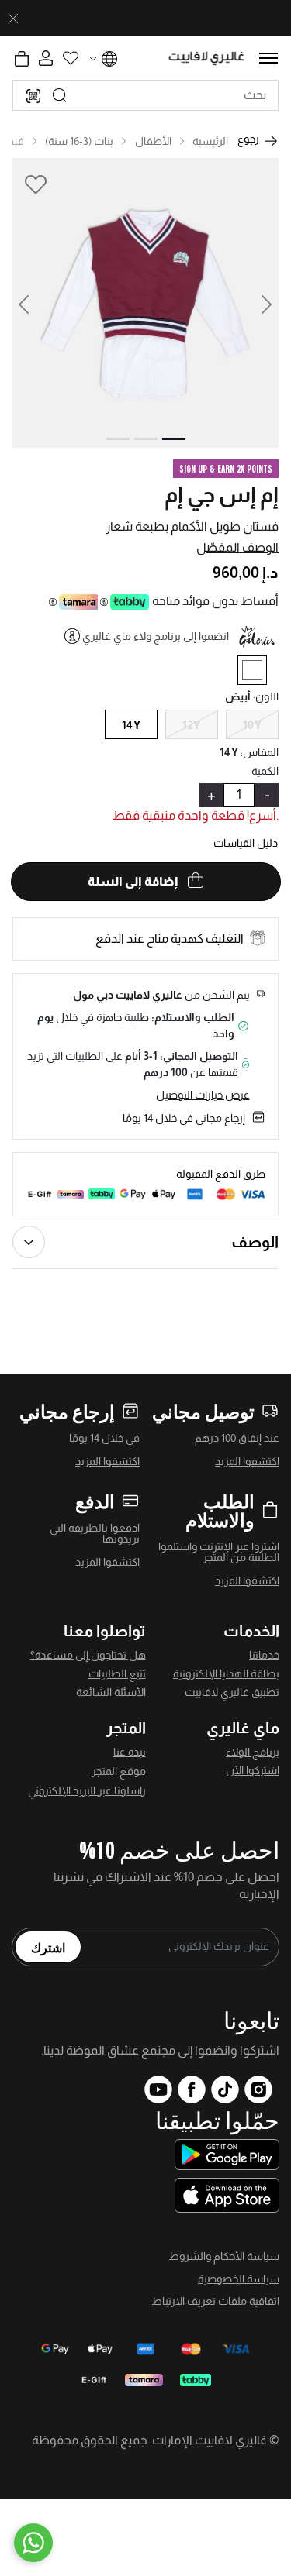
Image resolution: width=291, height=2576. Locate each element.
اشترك (48, 1947)
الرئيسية (210, 141)
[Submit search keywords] (60, 95)
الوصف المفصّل (237, 547)
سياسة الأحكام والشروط (224, 2256)
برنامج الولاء (253, 1752)
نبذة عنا (130, 1752)
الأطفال (153, 141)
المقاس (260, 752)
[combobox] (145, 95)
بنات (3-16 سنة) (79, 141)
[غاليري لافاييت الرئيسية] (207, 58)
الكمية (265, 771)
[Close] (13, 19)
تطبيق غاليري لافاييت (232, 1692)
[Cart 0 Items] (22, 59)
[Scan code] (33, 95)
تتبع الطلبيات (117, 1673)
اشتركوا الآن (253, 1770)
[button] (33, 303)
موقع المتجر (119, 1771)
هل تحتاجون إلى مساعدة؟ (88, 1655)
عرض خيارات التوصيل (203, 1095)
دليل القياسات (246, 843)
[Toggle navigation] (268, 58)
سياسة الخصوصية (239, 2279)
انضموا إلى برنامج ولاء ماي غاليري (156, 636)
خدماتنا (264, 1655)
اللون (266, 696)
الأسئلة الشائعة (111, 1692)
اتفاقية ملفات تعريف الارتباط (215, 2301)
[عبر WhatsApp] (33, 2543)
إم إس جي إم (222, 495)
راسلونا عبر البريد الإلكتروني (87, 1790)
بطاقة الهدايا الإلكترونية (226, 1673)
